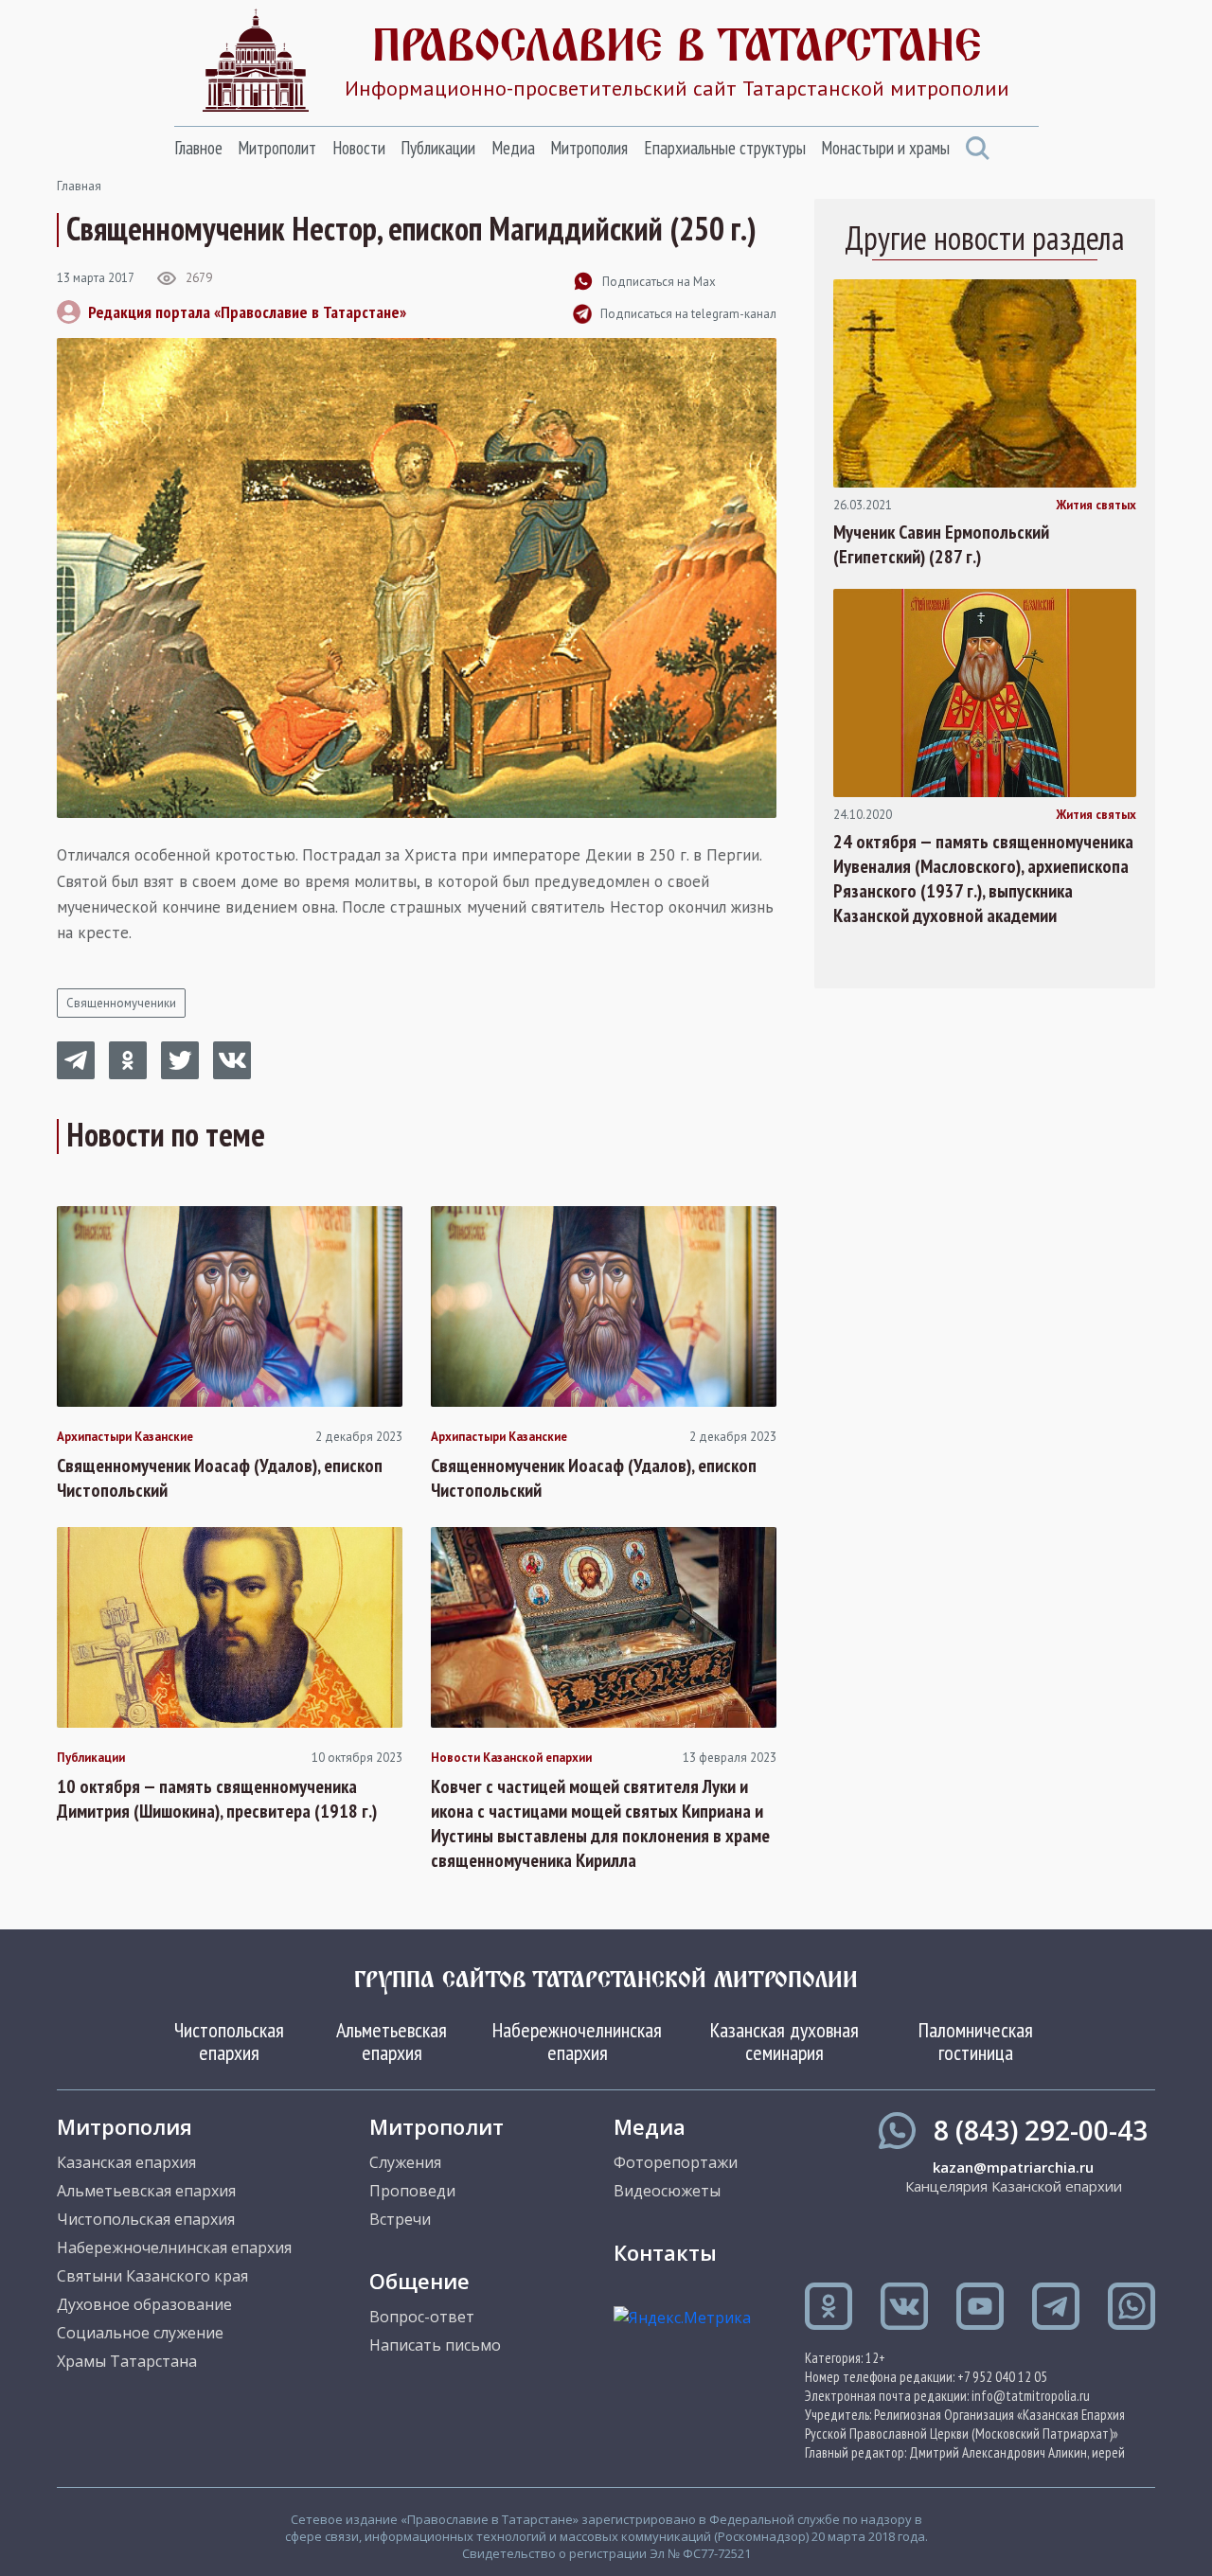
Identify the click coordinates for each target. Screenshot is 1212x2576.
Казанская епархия (126, 2162)
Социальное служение (140, 2333)
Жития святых (1096, 506)
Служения (405, 2162)
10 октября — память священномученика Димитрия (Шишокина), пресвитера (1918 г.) (217, 1799)
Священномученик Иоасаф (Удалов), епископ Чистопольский (220, 1478)
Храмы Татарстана (127, 2361)
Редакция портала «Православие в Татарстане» (247, 312)
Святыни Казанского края (152, 2276)
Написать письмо (435, 2345)
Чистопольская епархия (229, 2041)
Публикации (438, 148)
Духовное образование (144, 2304)
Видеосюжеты (667, 2191)
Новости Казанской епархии (511, 1758)
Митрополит (277, 148)
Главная (79, 186)
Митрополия (589, 148)
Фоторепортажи (676, 2162)
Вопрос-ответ (422, 2317)
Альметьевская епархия (392, 2041)
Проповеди (412, 2191)
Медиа (513, 148)
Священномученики (121, 1003)
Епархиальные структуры (725, 148)
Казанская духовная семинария (784, 2041)
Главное (198, 148)
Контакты (665, 2252)
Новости (359, 148)
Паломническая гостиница (976, 2041)
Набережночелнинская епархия (577, 2041)
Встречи (400, 2219)
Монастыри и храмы (885, 148)
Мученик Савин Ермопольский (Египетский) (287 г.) (941, 544)
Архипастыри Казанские (125, 1437)
